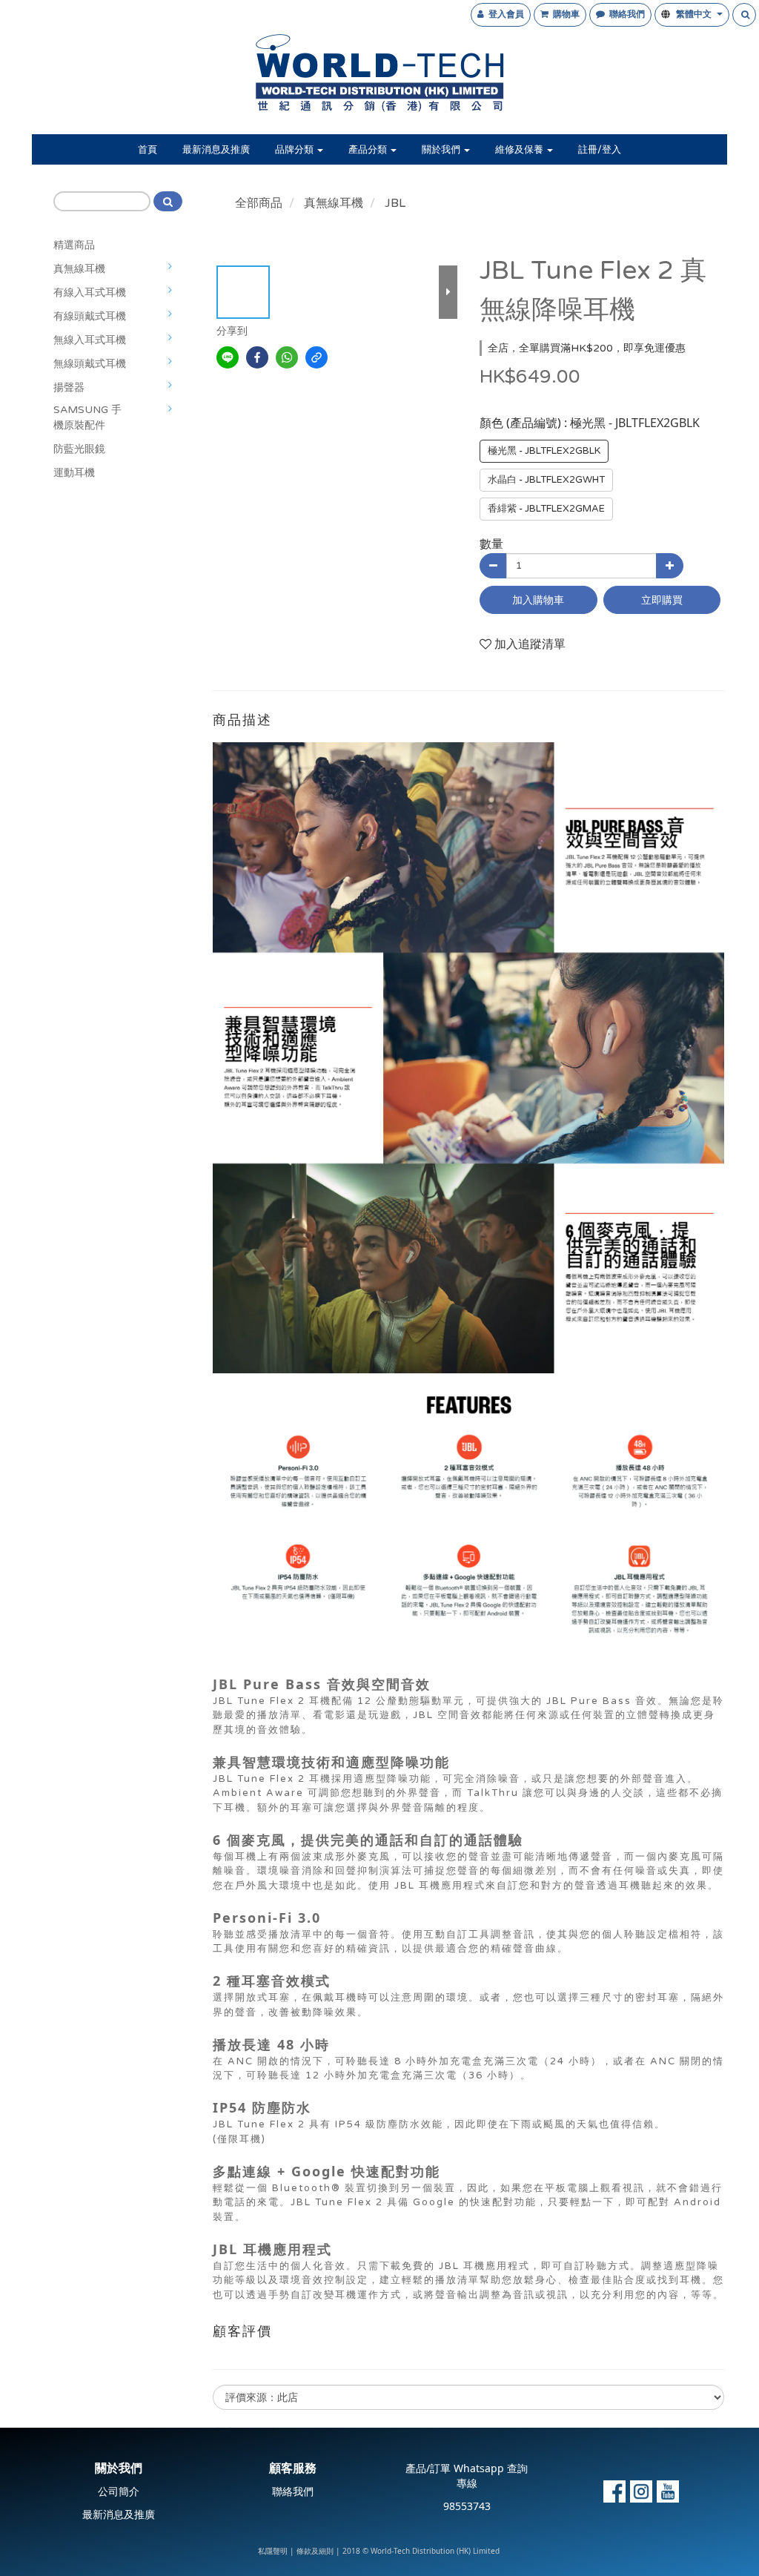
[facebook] (257, 357)
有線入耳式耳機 (90, 293)
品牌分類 (295, 150)
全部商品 (259, 203)
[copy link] (316, 357)
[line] (228, 357)
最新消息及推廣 (216, 150)
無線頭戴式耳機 (90, 364)
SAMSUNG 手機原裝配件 (87, 417)
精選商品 (74, 245)
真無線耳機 (79, 269)
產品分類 (369, 150)
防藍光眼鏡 (79, 449)
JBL (395, 203)
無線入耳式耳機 (90, 340)
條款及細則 (315, 2552)
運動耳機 (74, 473)
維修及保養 (520, 150)
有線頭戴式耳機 (90, 316)
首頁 (148, 150)
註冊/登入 (600, 150)
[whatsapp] (287, 357)
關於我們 (442, 150)
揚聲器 (69, 387)
